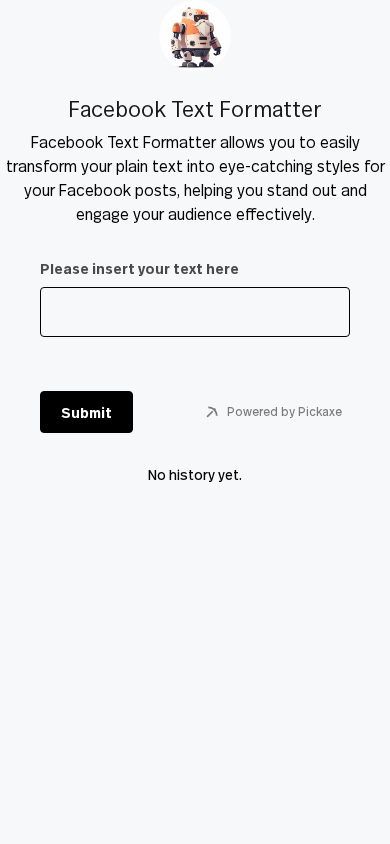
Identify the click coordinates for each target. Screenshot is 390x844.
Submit (86, 412)
